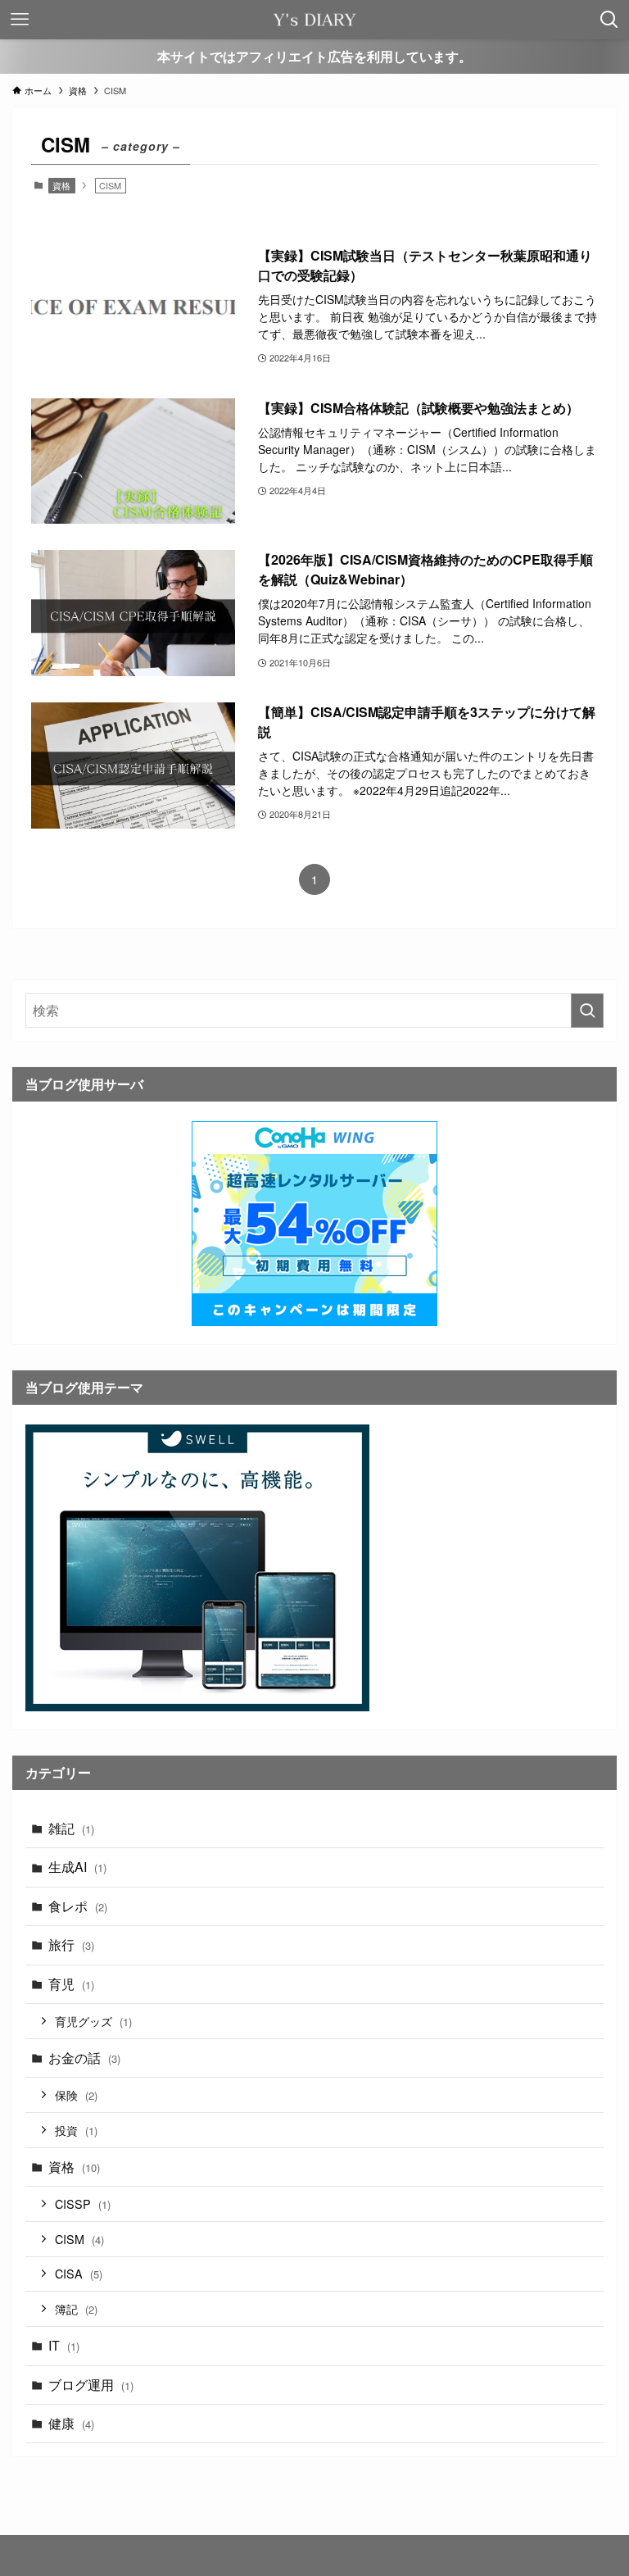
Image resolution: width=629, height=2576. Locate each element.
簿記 (76, 2308)
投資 (76, 2130)
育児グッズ (93, 2021)
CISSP (83, 2203)
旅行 (71, 1944)
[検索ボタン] (609, 20)
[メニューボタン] (20, 20)
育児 (71, 1984)
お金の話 (84, 2058)
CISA (79, 2273)
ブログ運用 (91, 2385)
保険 (76, 2094)
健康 (71, 2423)
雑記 (71, 1828)
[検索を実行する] (587, 1011)
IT (64, 2345)
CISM (79, 2239)
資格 (61, 185)
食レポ (78, 1906)
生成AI (77, 1867)
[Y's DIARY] (314, 20)
